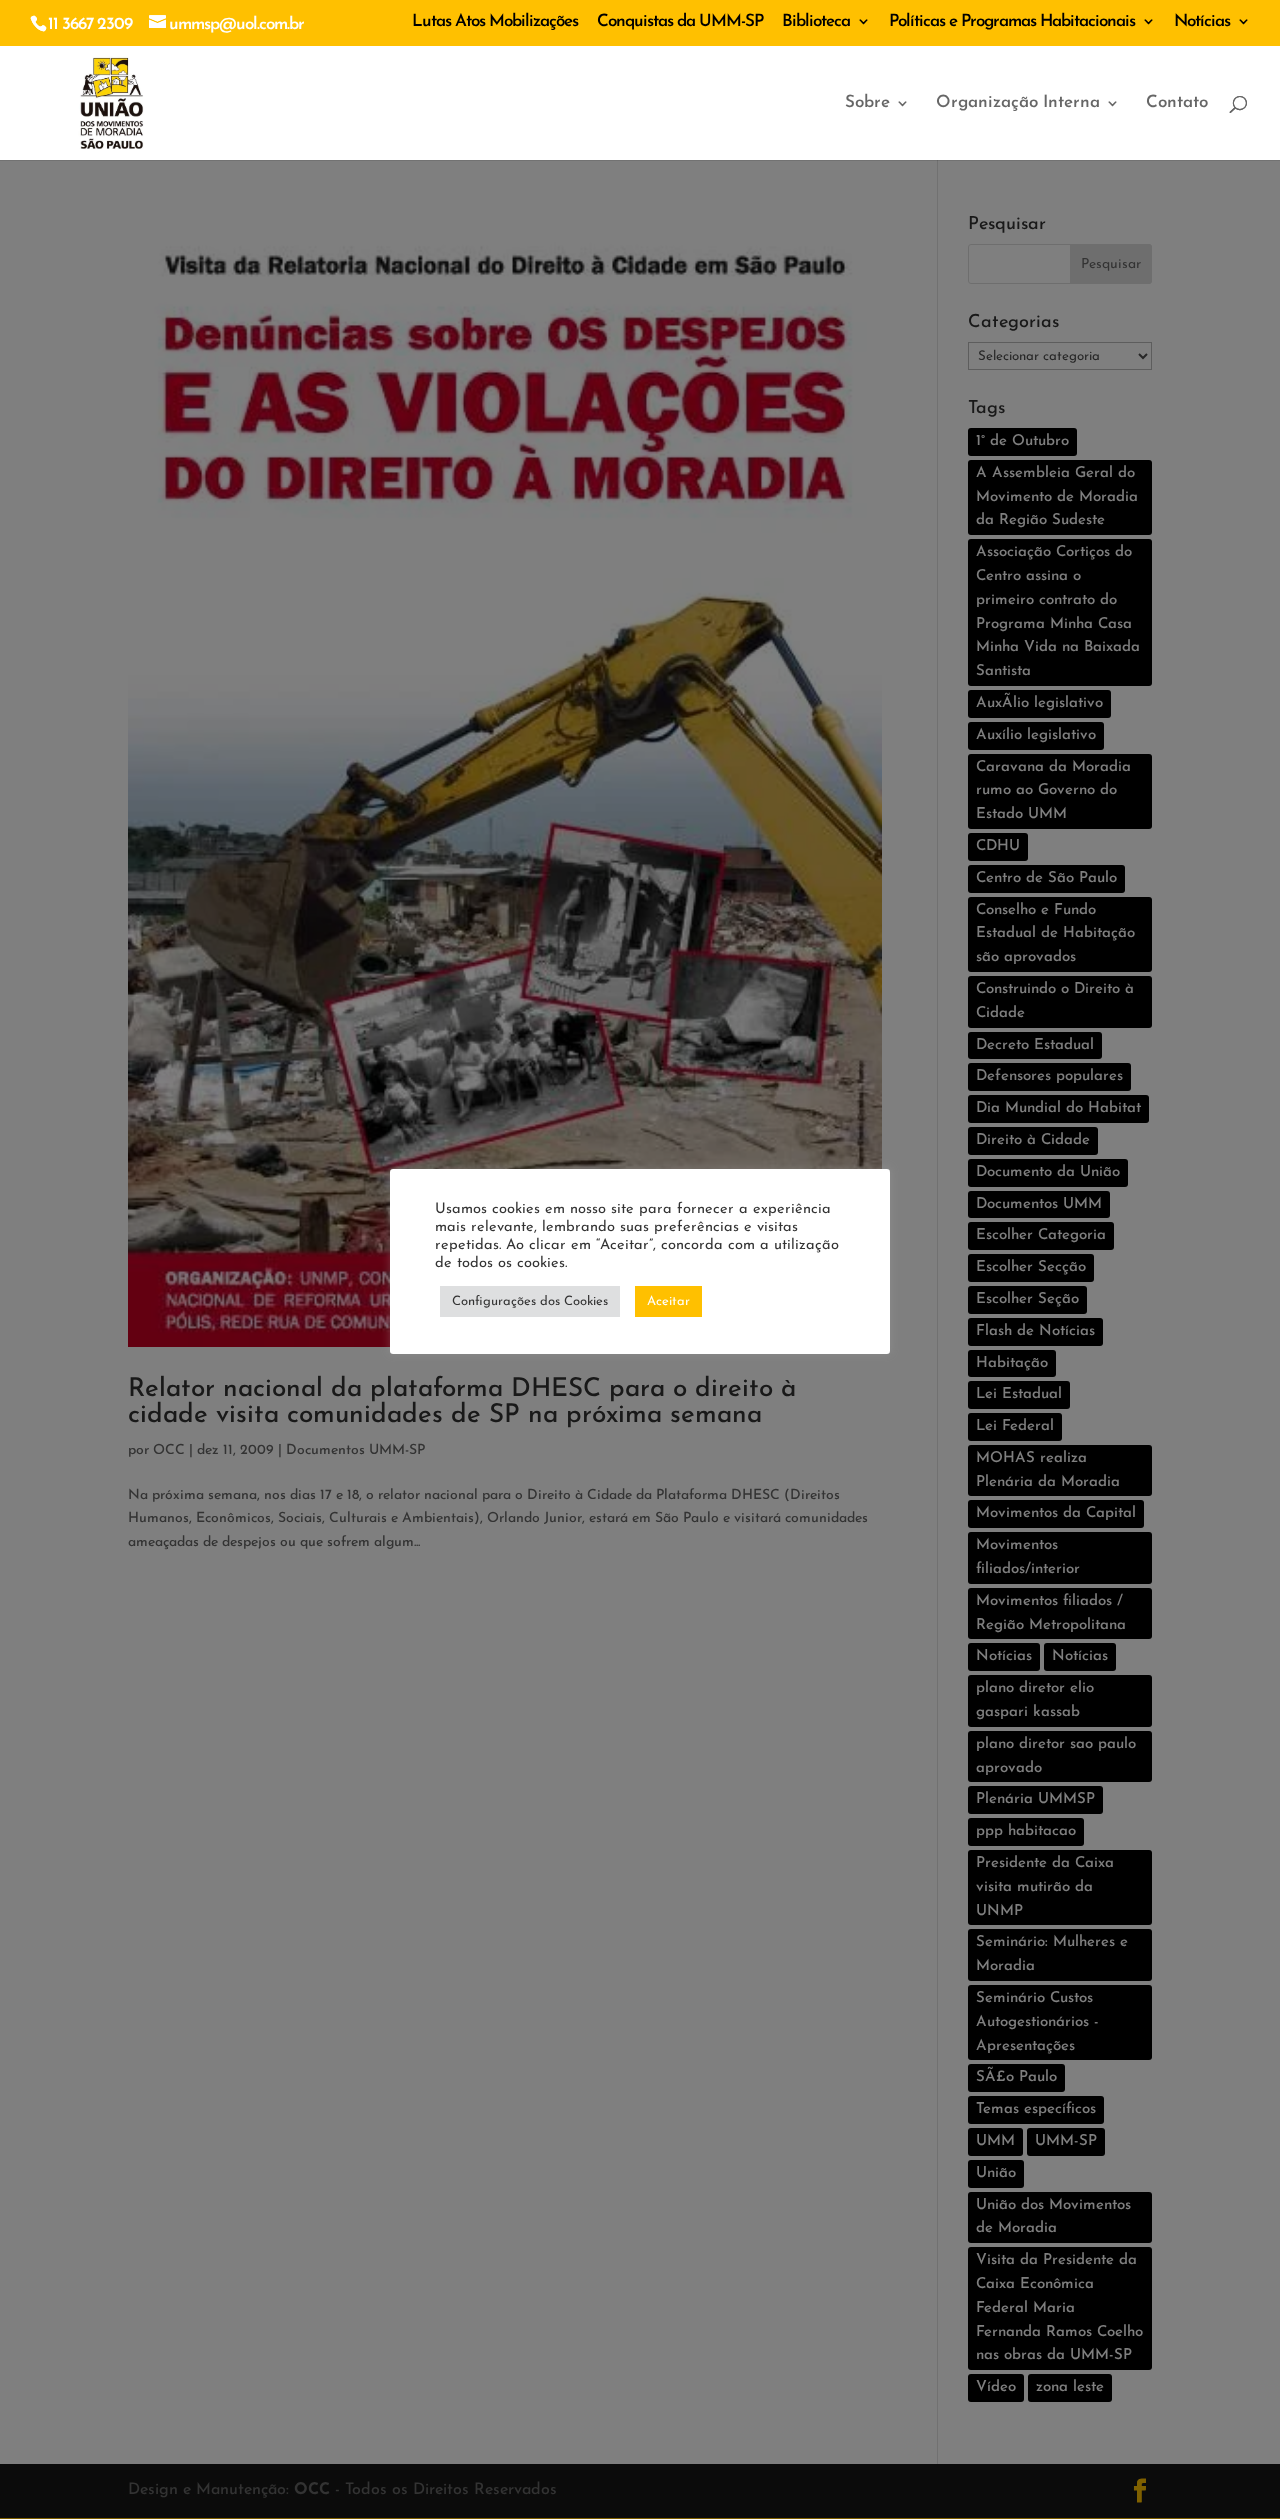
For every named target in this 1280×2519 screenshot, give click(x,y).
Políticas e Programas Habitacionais (1012, 21)
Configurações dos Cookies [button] (530, 1301)
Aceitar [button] (668, 1301)
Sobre (867, 103)
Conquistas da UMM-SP (680, 21)
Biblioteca (816, 21)
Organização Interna (1018, 103)
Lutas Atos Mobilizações (495, 21)
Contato (1177, 103)
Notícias (1202, 21)
